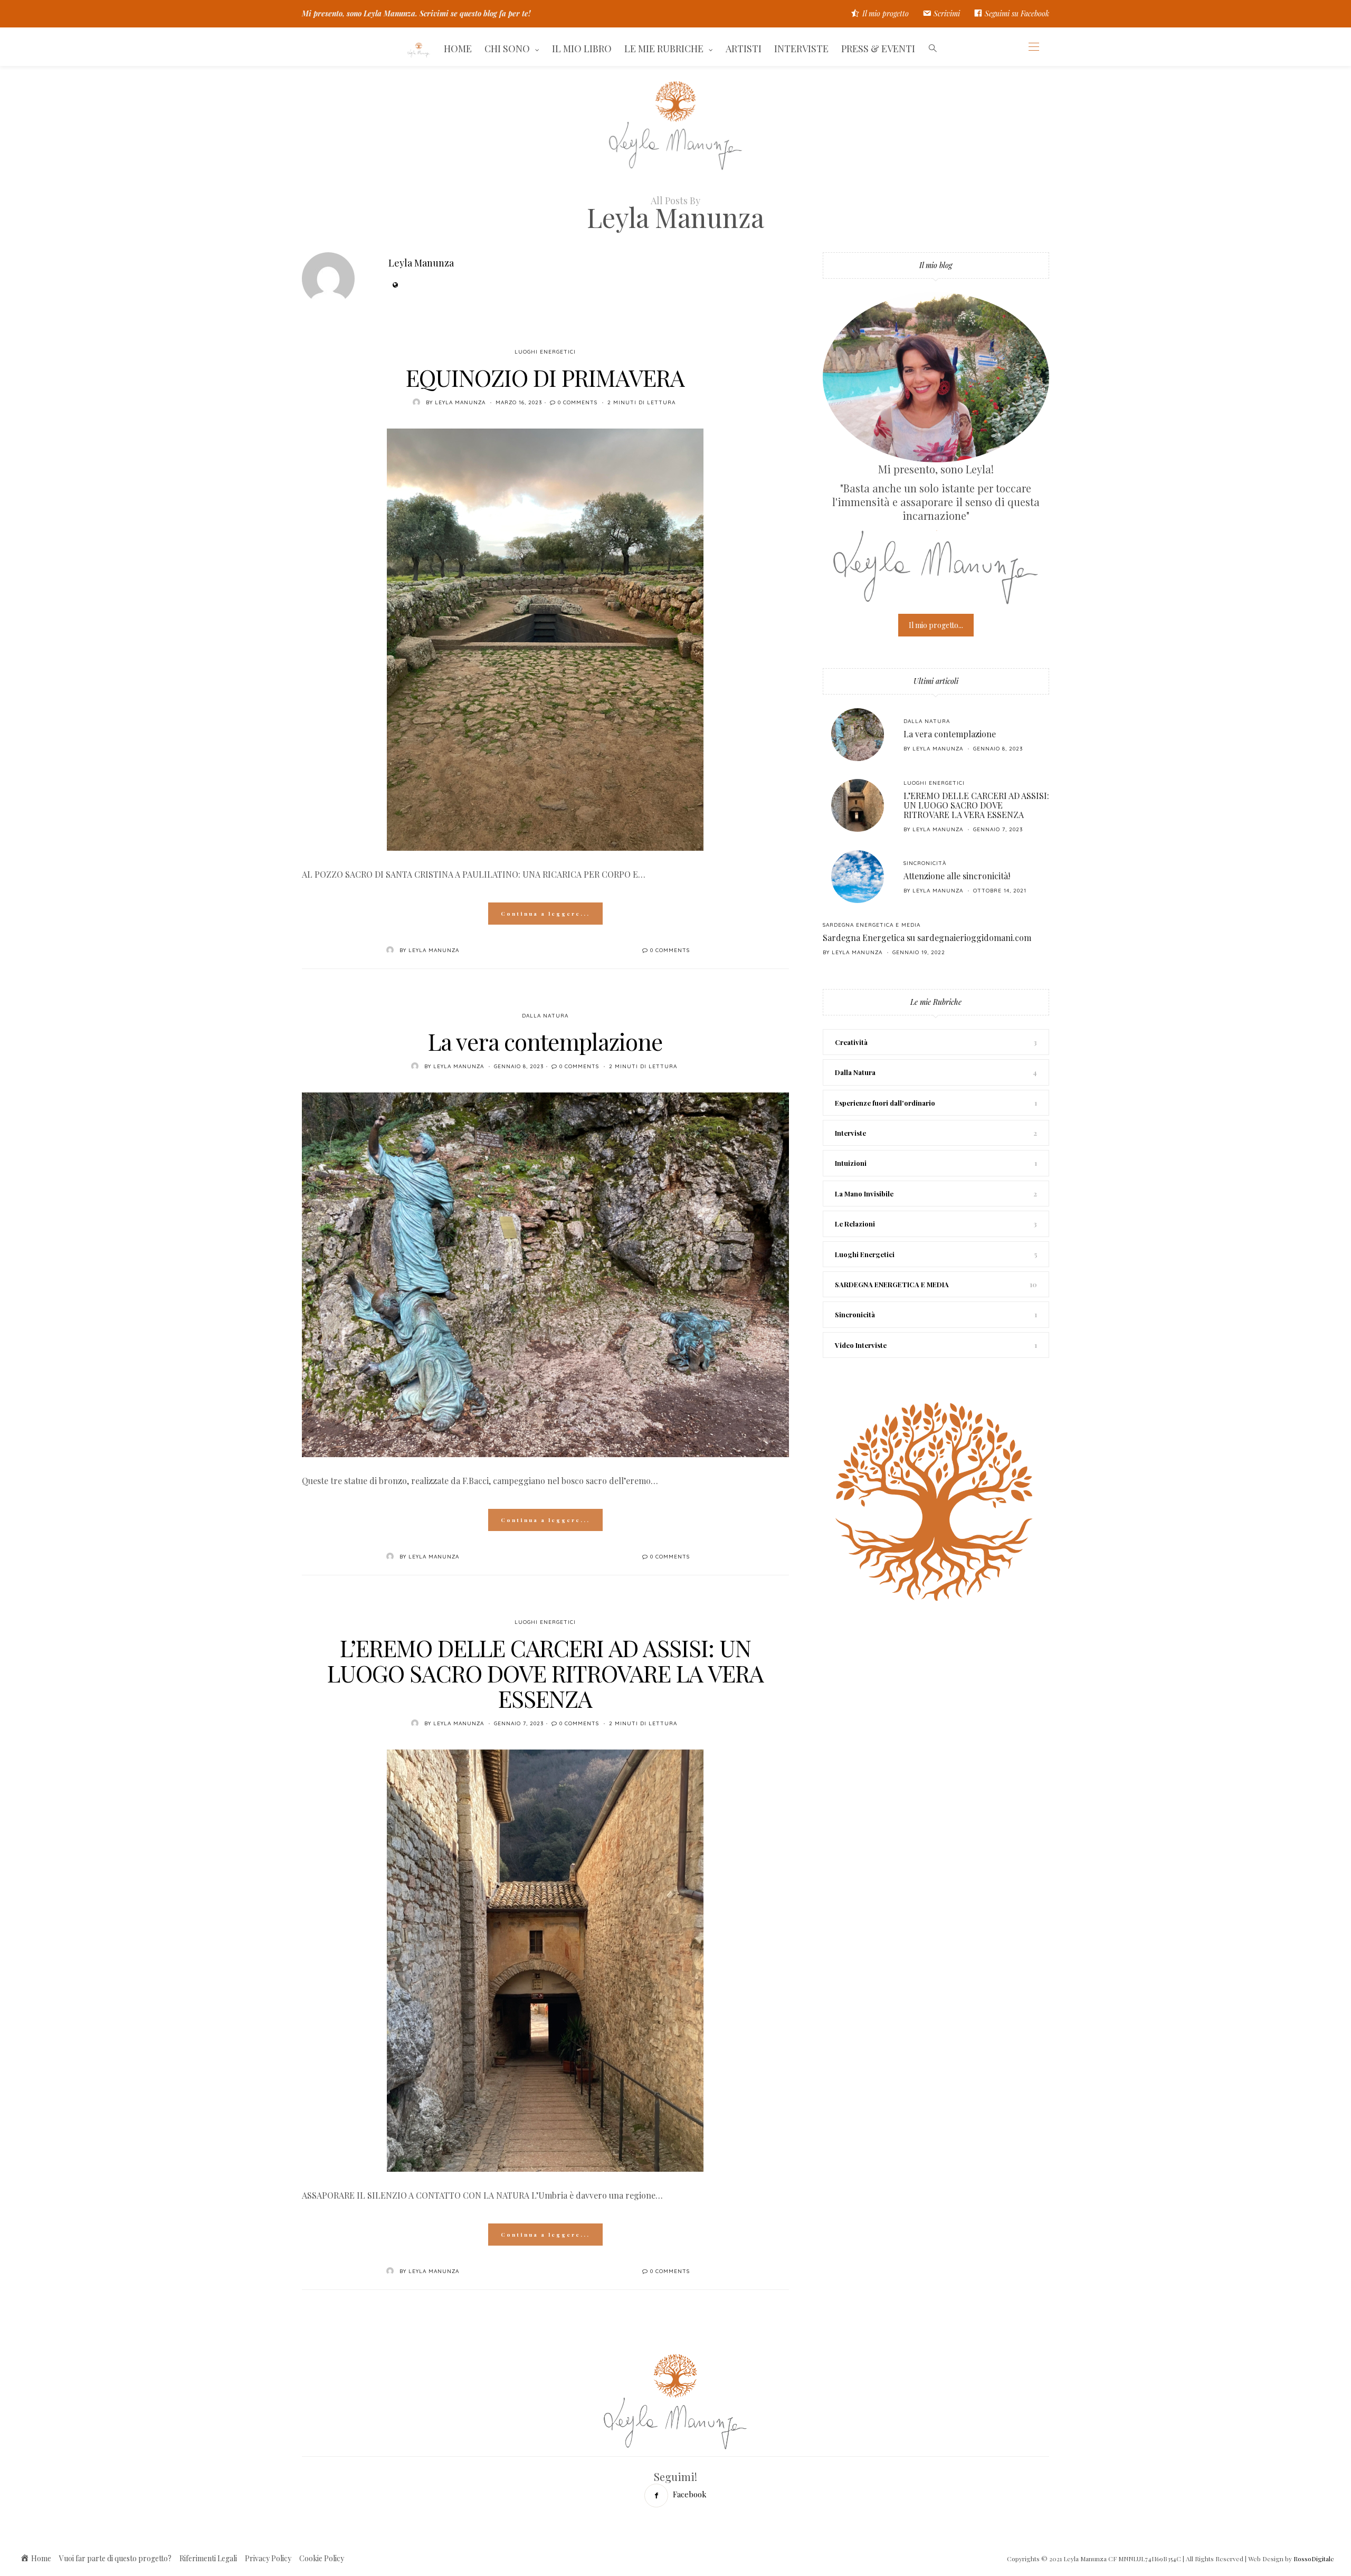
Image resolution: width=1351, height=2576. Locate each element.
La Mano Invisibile (864, 1194)
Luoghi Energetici (545, 352)
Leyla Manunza (421, 263)
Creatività (851, 1042)
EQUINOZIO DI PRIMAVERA (545, 377)
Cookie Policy (322, 2558)
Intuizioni (851, 1163)
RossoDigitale (1314, 2559)
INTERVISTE (801, 49)
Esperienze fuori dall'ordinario (885, 1103)
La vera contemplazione (545, 1041)
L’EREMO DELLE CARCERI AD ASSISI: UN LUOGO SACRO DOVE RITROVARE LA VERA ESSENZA (545, 1673)
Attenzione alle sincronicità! (957, 876)
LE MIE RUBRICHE (664, 49)
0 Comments (578, 402)
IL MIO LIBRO (582, 49)
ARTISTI (744, 49)
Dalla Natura (545, 1016)
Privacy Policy (268, 2558)
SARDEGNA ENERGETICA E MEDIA (872, 925)
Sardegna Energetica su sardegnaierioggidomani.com (927, 938)
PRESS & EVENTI (878, 49)
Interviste (850, 1133)
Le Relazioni (855, 1224)
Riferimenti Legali (208, 2558)
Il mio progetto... (936, 625)
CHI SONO (507, 49)
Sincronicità (925, 863)
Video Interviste (861, 1345)
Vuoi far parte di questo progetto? (115, 2558)
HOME (458, 49)
